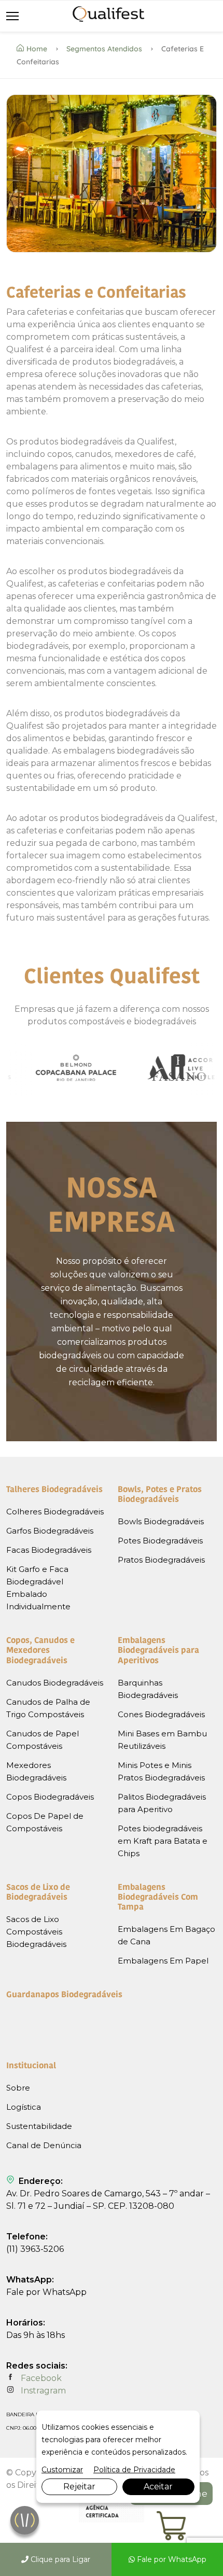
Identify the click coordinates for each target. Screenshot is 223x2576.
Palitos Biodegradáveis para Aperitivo (162, 1803)
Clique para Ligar (59, 2559)
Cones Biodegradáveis (161, 1714)
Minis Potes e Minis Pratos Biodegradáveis (161, 1771)
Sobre (18, 2088)
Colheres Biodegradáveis (55, 1512)
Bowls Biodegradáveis (161, 1521)
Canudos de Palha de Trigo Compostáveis (48, 1708)
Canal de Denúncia (44, 2145)
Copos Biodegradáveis (50, 1797)
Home (37, 49)
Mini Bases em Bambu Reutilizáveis (162, 1740)
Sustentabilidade (39, 2126)
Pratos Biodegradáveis (161, 1560)
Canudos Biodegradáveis (55, 1683)
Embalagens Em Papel (163, 1961)
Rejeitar (79, 2487)
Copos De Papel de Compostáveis (45, 1822)
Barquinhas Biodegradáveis (148, 1689)
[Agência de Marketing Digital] (112, 2520)
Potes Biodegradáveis (160, 1541)
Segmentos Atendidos (104, 49)
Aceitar (158, 2487)
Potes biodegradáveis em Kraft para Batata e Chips (163, 1841)
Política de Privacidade (134, 2470)
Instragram (42, 2391)
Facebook (40, 2378)
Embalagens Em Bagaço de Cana (166, 1935)
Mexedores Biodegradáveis (36, 1771)
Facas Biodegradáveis (49, 1550)
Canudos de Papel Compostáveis (43, 1740)
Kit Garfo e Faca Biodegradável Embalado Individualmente (38, 1588)
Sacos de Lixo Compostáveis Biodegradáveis (36, 1932)
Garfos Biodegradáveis (50, 1531)
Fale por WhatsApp (171, 2559)
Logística (24, 2107)
